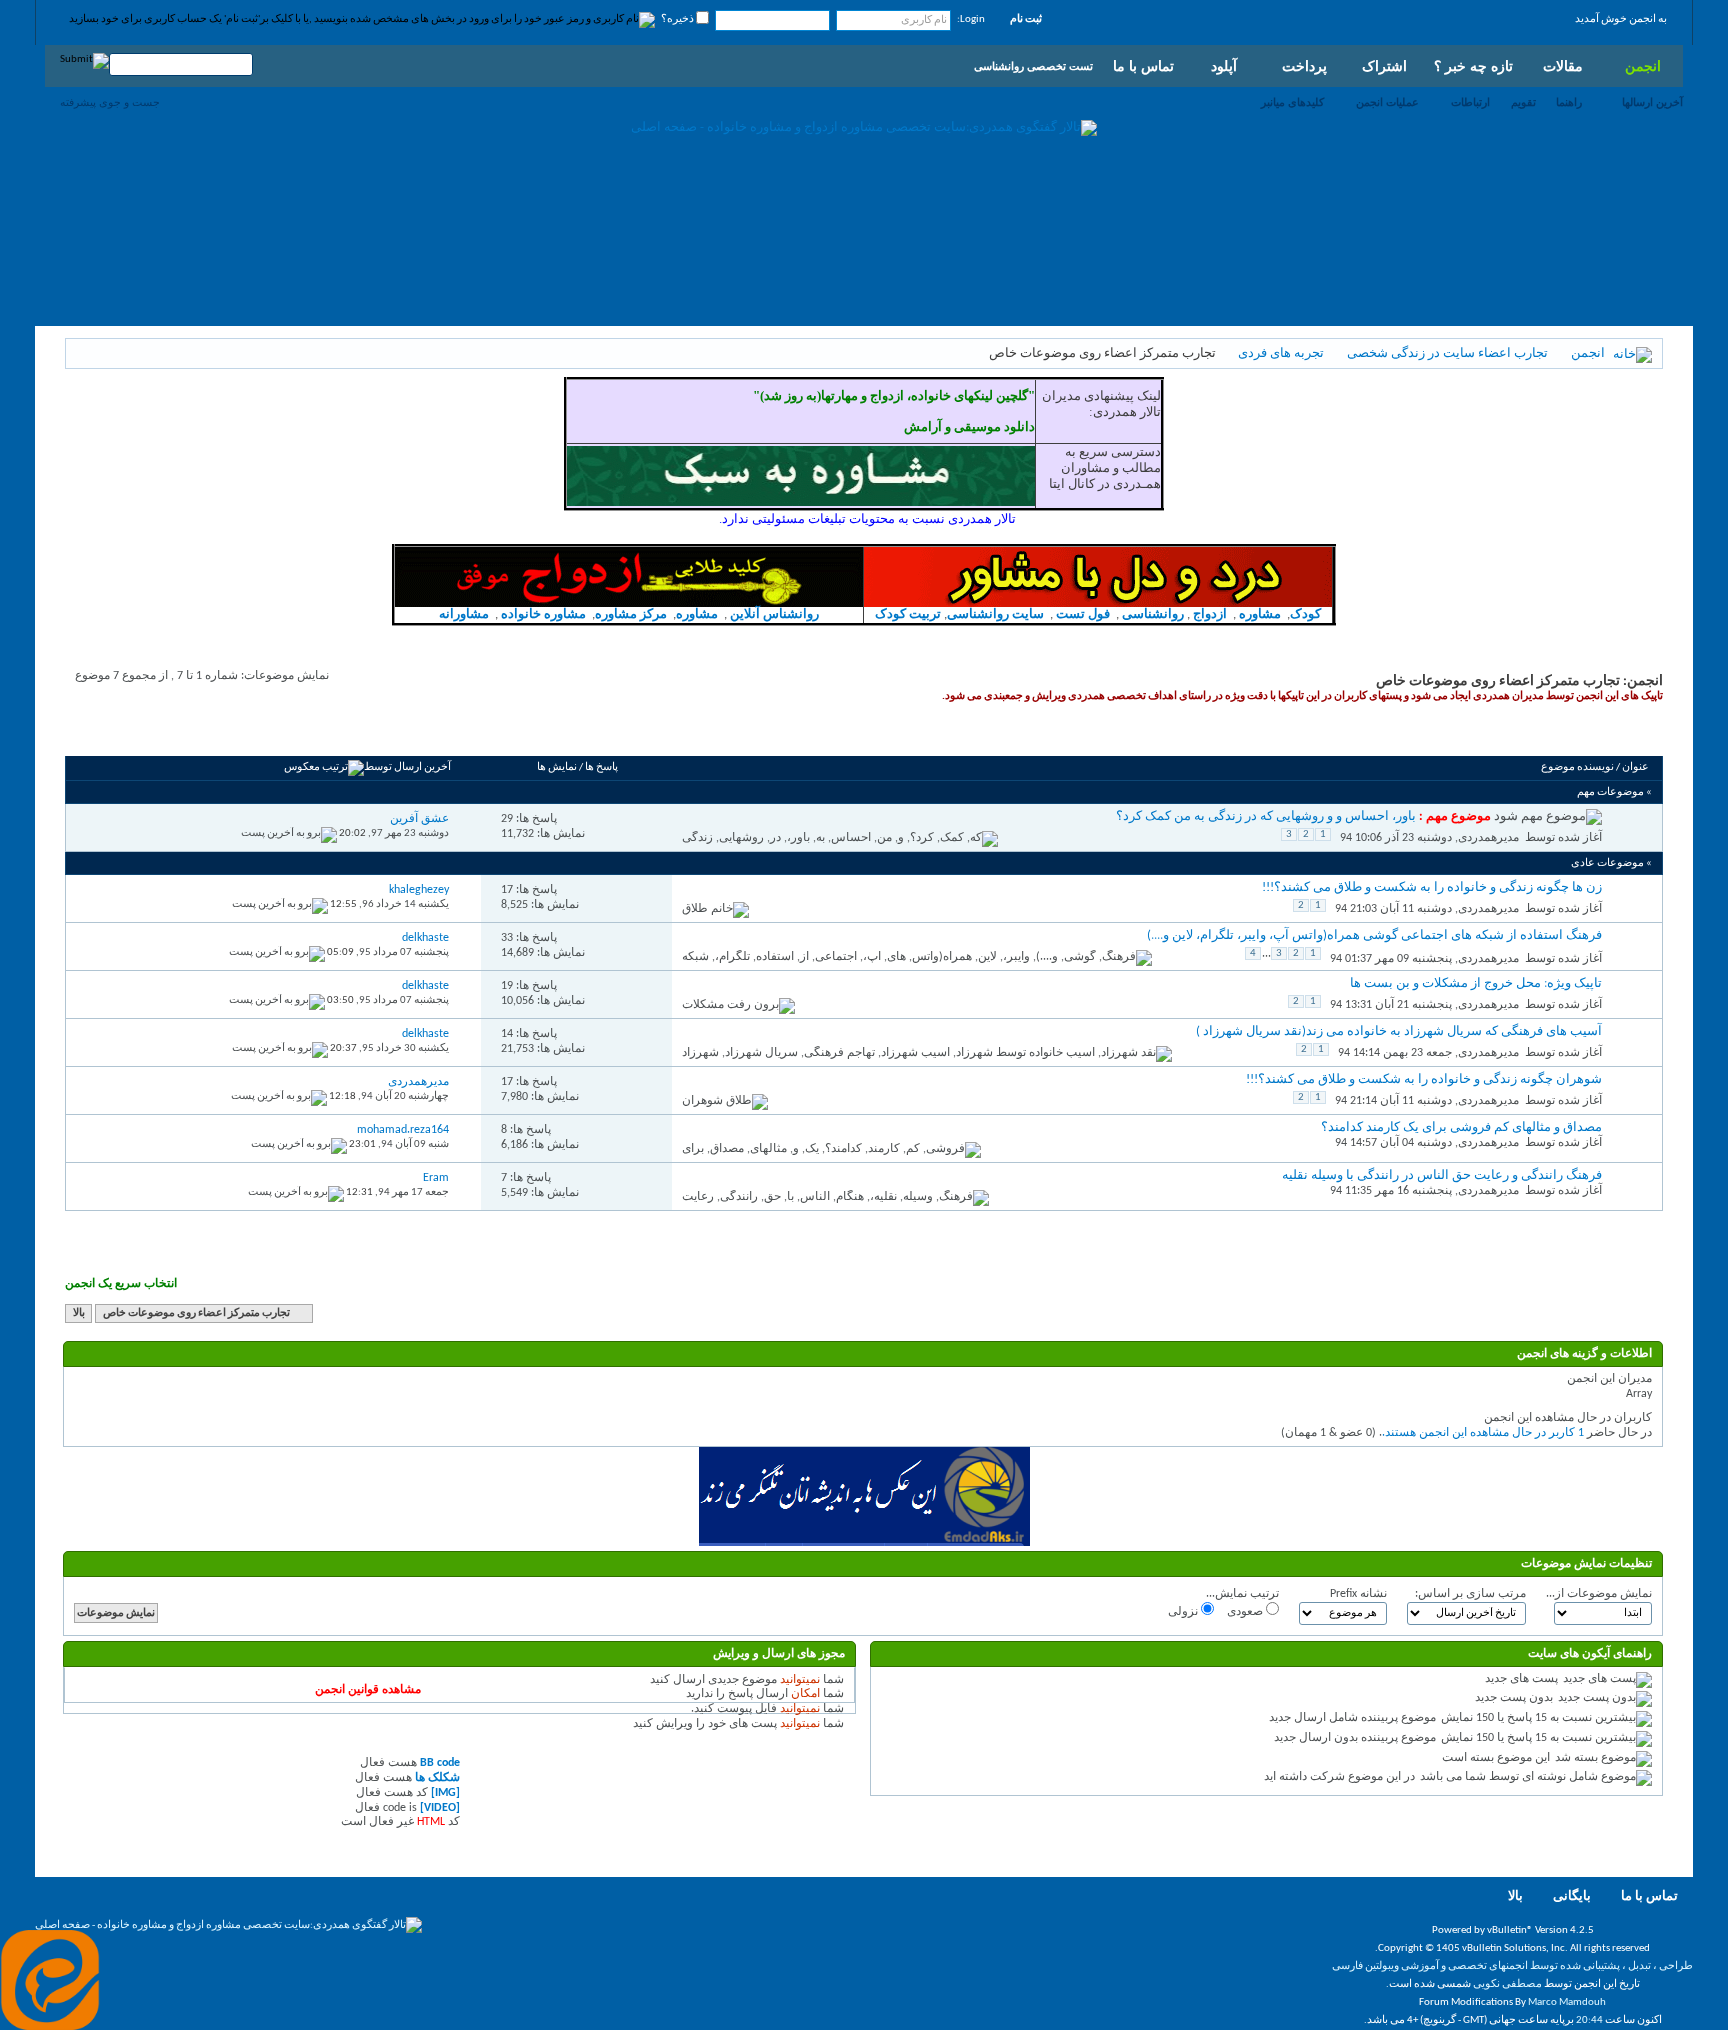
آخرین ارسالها (1652, 102)
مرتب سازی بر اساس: (1470, 1594)
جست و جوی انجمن (125, 733)
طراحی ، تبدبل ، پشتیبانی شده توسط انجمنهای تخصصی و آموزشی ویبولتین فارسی (1512, 1966)
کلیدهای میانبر (1292, 102)
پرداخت (1304, 66)
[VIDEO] (440, 1808)
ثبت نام (1026, 19)
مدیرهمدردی (1488, 838)
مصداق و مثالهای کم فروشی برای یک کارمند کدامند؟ (1461, 1127)
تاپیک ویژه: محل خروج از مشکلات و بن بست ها (1476, 983)
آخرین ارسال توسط (407, 767)
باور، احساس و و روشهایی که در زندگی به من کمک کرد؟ (1266, 816)
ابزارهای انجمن (224, 733)
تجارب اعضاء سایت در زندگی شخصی (1447, 353)
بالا (79, 1313)
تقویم (1523, 102)
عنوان (1635, 767)
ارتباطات (1470, 102)
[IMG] (445, 1793)
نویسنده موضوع (1577, 767)
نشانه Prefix (1358, 1594)
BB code (440, 1763)
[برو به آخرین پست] (289, 833)
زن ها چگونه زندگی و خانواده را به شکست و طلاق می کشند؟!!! (1432, 887)
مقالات (1563, 66)
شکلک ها (437, 1778)
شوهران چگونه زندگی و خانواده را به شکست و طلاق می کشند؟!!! (1424, 1079)
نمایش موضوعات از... (1599, 1594)
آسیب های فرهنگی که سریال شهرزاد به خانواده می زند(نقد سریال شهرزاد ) (1399, 1031)
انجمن (1643, 66)
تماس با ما (1143, 66)
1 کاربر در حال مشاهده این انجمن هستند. (1483, 1433)
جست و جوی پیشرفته (110, 102)
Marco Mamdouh (1567, 2002)
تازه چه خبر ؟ (1473, 66)
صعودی (1246, 1612)
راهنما (1569, 102)
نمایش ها (557, 767)
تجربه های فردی (1281, 353)
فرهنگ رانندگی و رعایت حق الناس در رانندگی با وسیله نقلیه (1442, 1175)
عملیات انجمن (1387, 102)
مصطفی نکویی (1507, 1984)
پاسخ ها (601, 767)
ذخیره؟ (678, 19)
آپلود (1224, 66)
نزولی (1184, 1612)
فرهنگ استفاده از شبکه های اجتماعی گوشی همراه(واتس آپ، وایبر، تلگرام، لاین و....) (1374, 935)
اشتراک (1384, 66)
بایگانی (1572, 1896)
